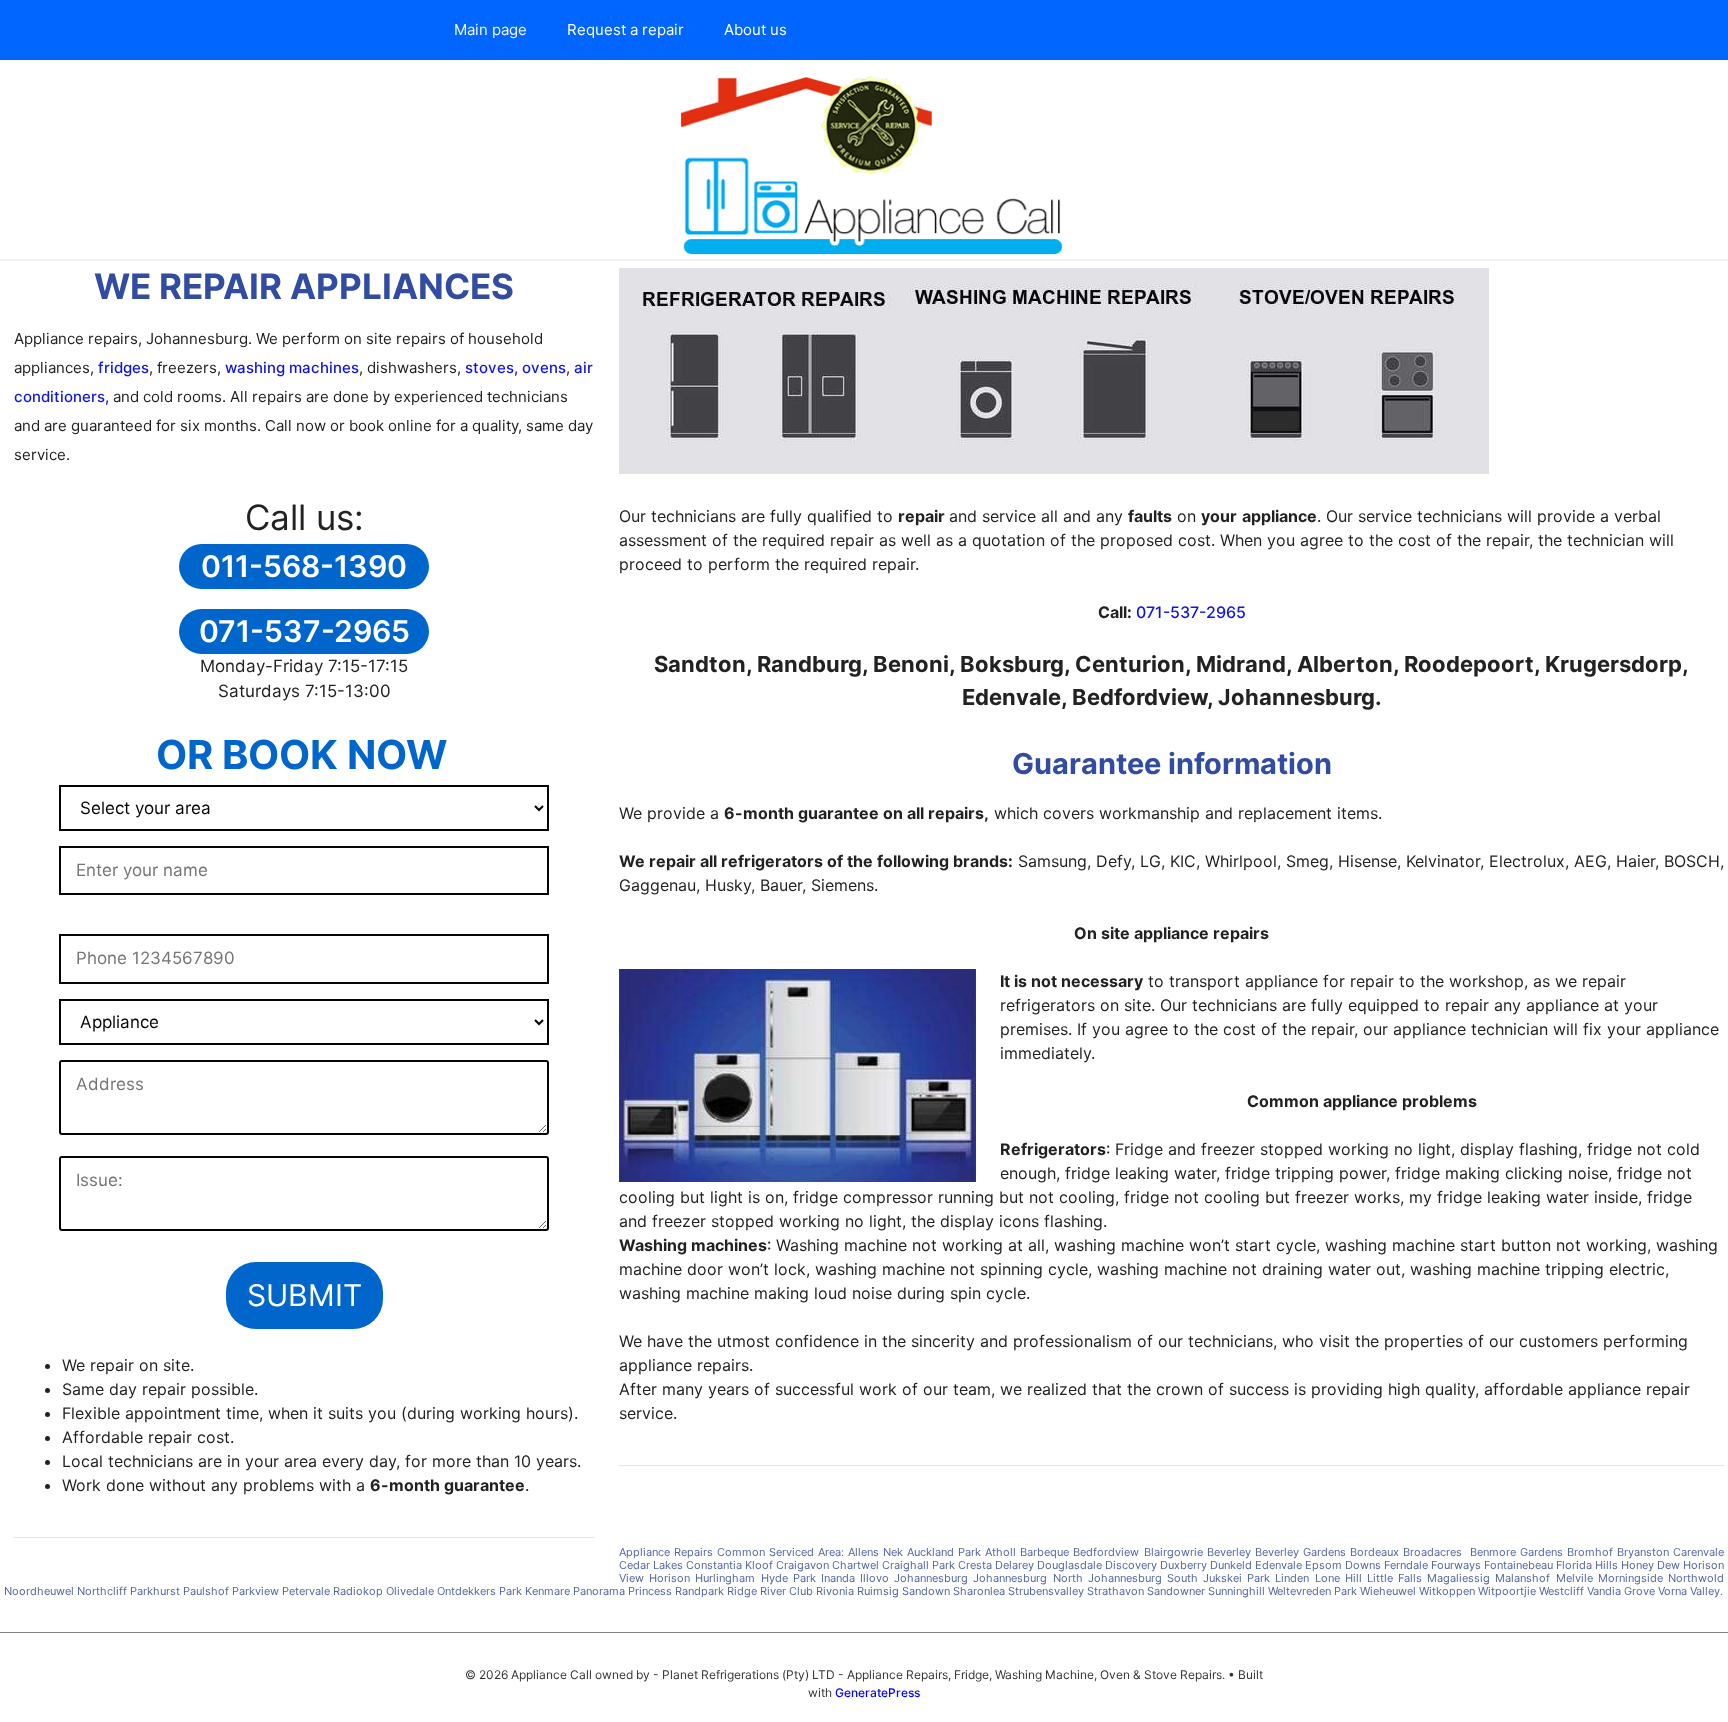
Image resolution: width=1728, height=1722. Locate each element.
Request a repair (625, 29)
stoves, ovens (513, 367)
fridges (123, 367)
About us (755, 29)
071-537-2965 (1191, 612)
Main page (490, 29)
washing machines (292, 367)
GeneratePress (877, 1692)
